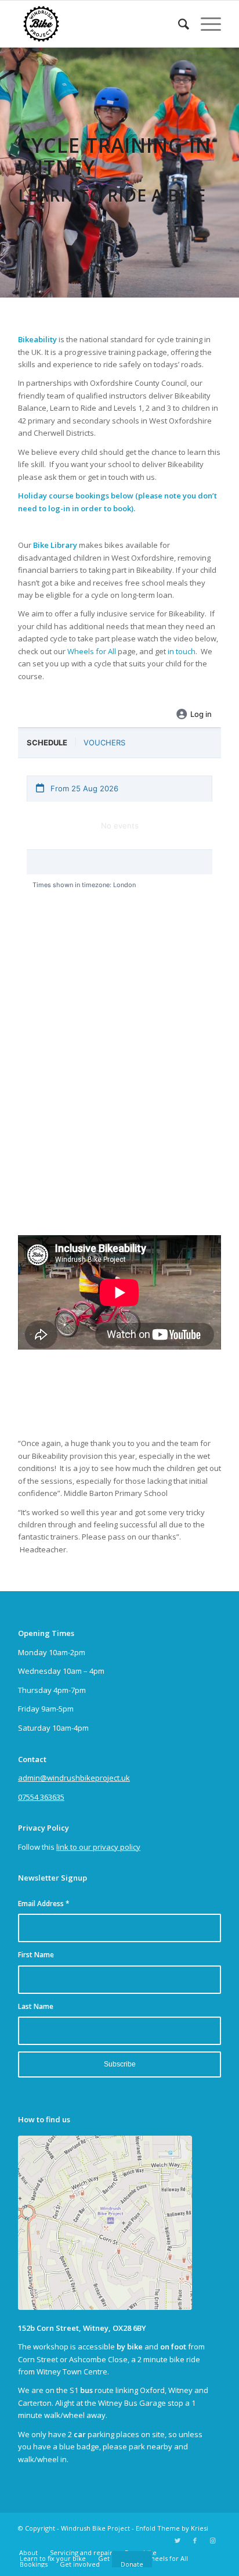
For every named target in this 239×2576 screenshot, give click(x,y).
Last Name (36, 2006)
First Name (36, 1955)
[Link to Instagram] (212, 2541)
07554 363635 (41, 1797)
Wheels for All (92, 651)
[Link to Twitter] (178, 2541)
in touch (182, 651)
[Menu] (205, 24)
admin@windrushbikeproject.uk (74, 1778)
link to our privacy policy (98, 1847)
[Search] (178, 24)
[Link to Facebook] (195, 2541)
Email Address (44, 1904)
